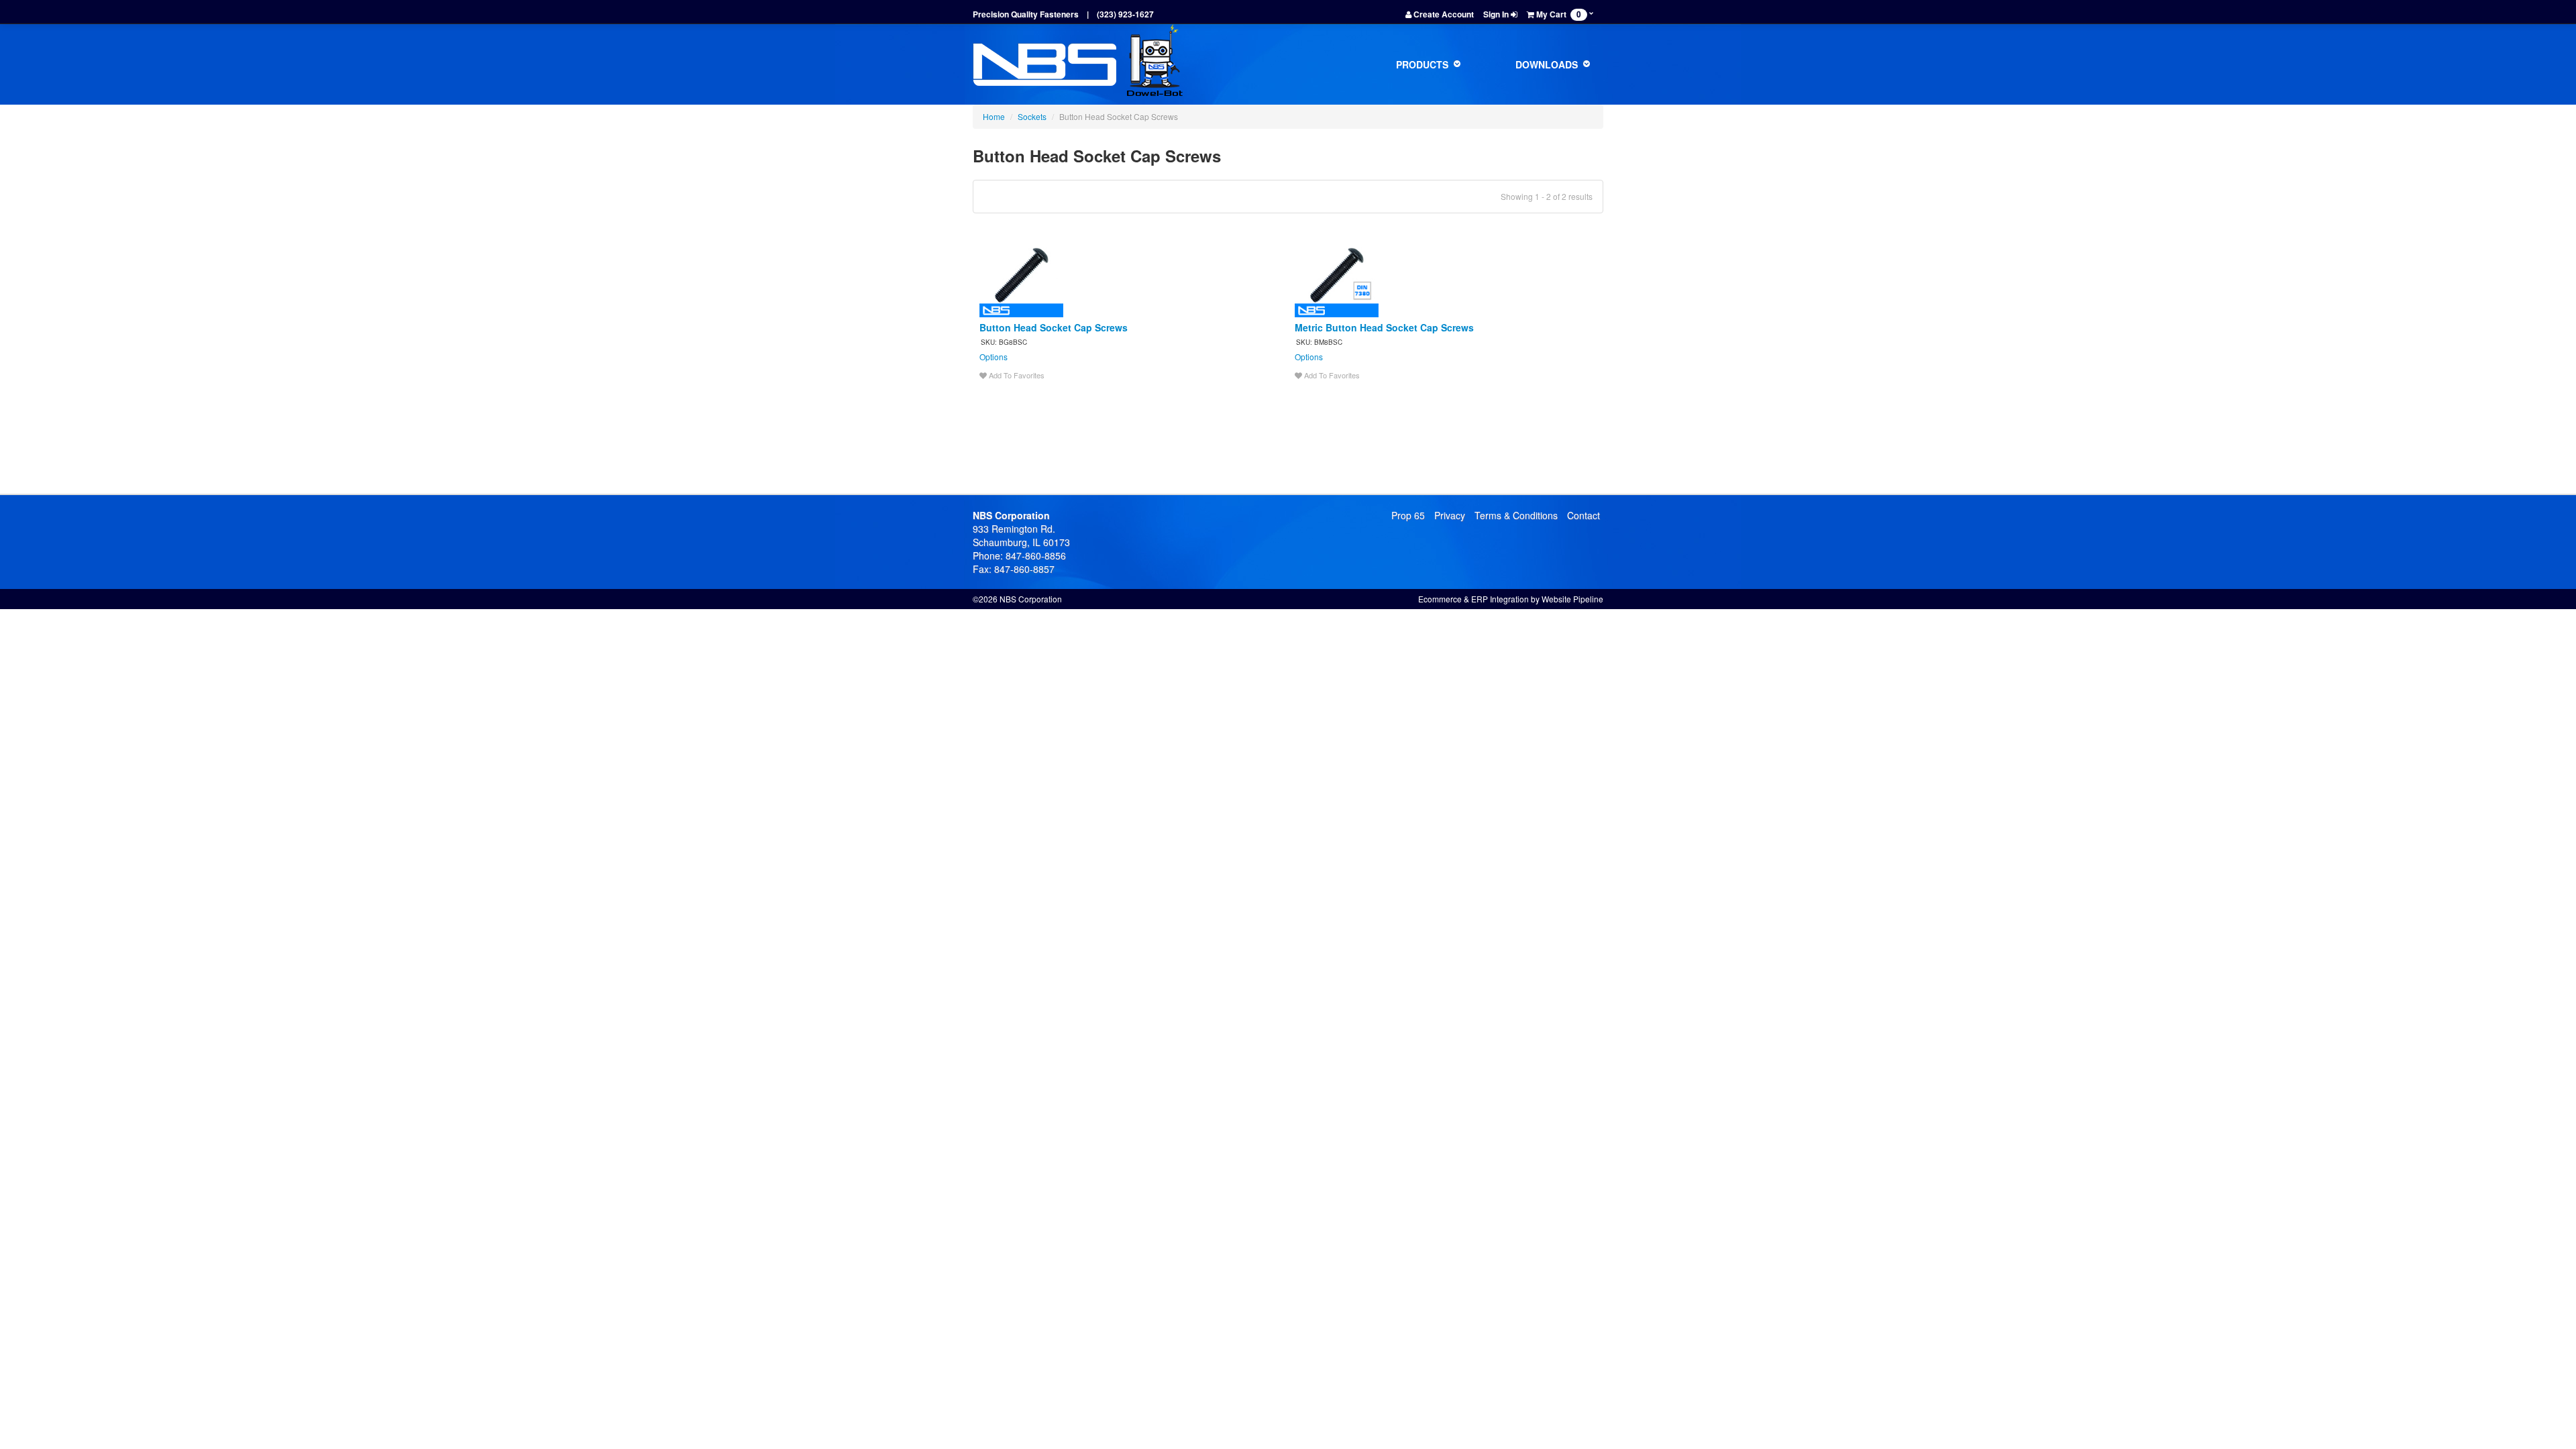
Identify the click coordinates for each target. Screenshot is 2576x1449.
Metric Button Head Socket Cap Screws (1384, 327)
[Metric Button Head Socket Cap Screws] (1337, 274)
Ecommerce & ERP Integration (1473, 599)
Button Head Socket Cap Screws (1054, 327)
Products (1424, 64)
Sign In (1497, 14)
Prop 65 (1408, 515)
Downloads (1548, 64)
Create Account (1443, 14)
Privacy (1450, 515)
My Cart (1558, 14)
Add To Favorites (1016, 375)
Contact (1584, 515)
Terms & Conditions (1516, 515)
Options (994, 357)
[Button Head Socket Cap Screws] (1021, 274)
